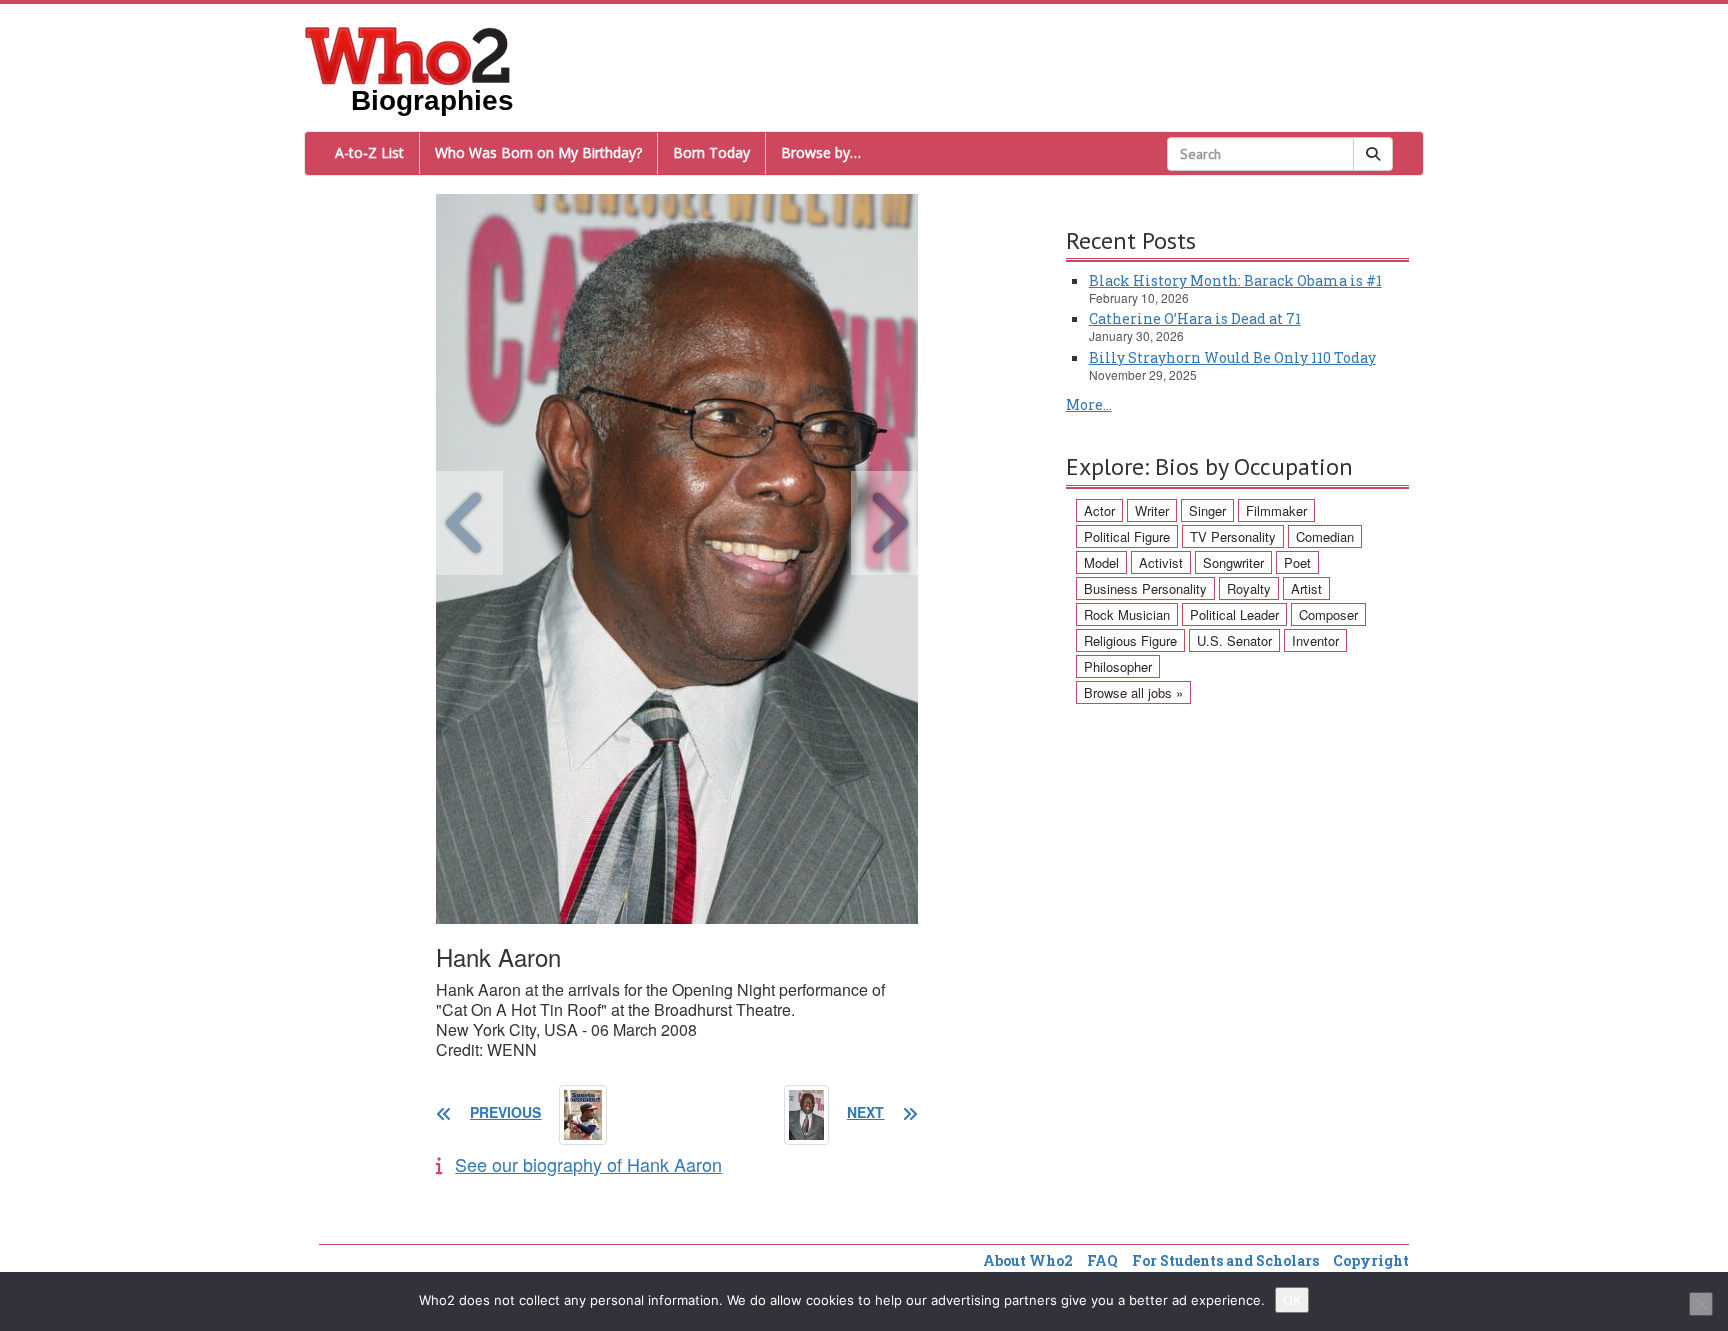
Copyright (1371, 1260)
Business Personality (1145, 588)
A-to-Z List (369, 152)
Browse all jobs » (1133, 692)
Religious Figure (1130, 640)
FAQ (1102, 1260)
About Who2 (1028, 1260)
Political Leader (1234, 614)
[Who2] (408, 54)
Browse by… (821, 152)
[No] (1701, 1304)
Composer (1328, 614)
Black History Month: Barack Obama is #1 (1235, 280)
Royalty (1249, 588)
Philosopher (1118, 666)
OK (1292, 1300)
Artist (1306, 588)
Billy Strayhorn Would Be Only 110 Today (1232, 357)
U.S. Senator (1234, 640)
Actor (1099, 510)
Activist (1161, 562)
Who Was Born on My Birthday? (538, 152)
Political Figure (1127, 536)
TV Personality (1233, 536)
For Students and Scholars (1225, 1260)
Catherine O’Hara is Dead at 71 (1195, 318)
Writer (1152, 510)
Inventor (1315, 640)
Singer (1207, 510)
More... (1089, 404)
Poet (1297, 562)
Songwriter (1233, 562)
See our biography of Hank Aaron (588, 1164)
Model (1101, 562)
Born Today (711, 152)
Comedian (1325, 536)
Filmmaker (1276, 510)
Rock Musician (1127, 614)
